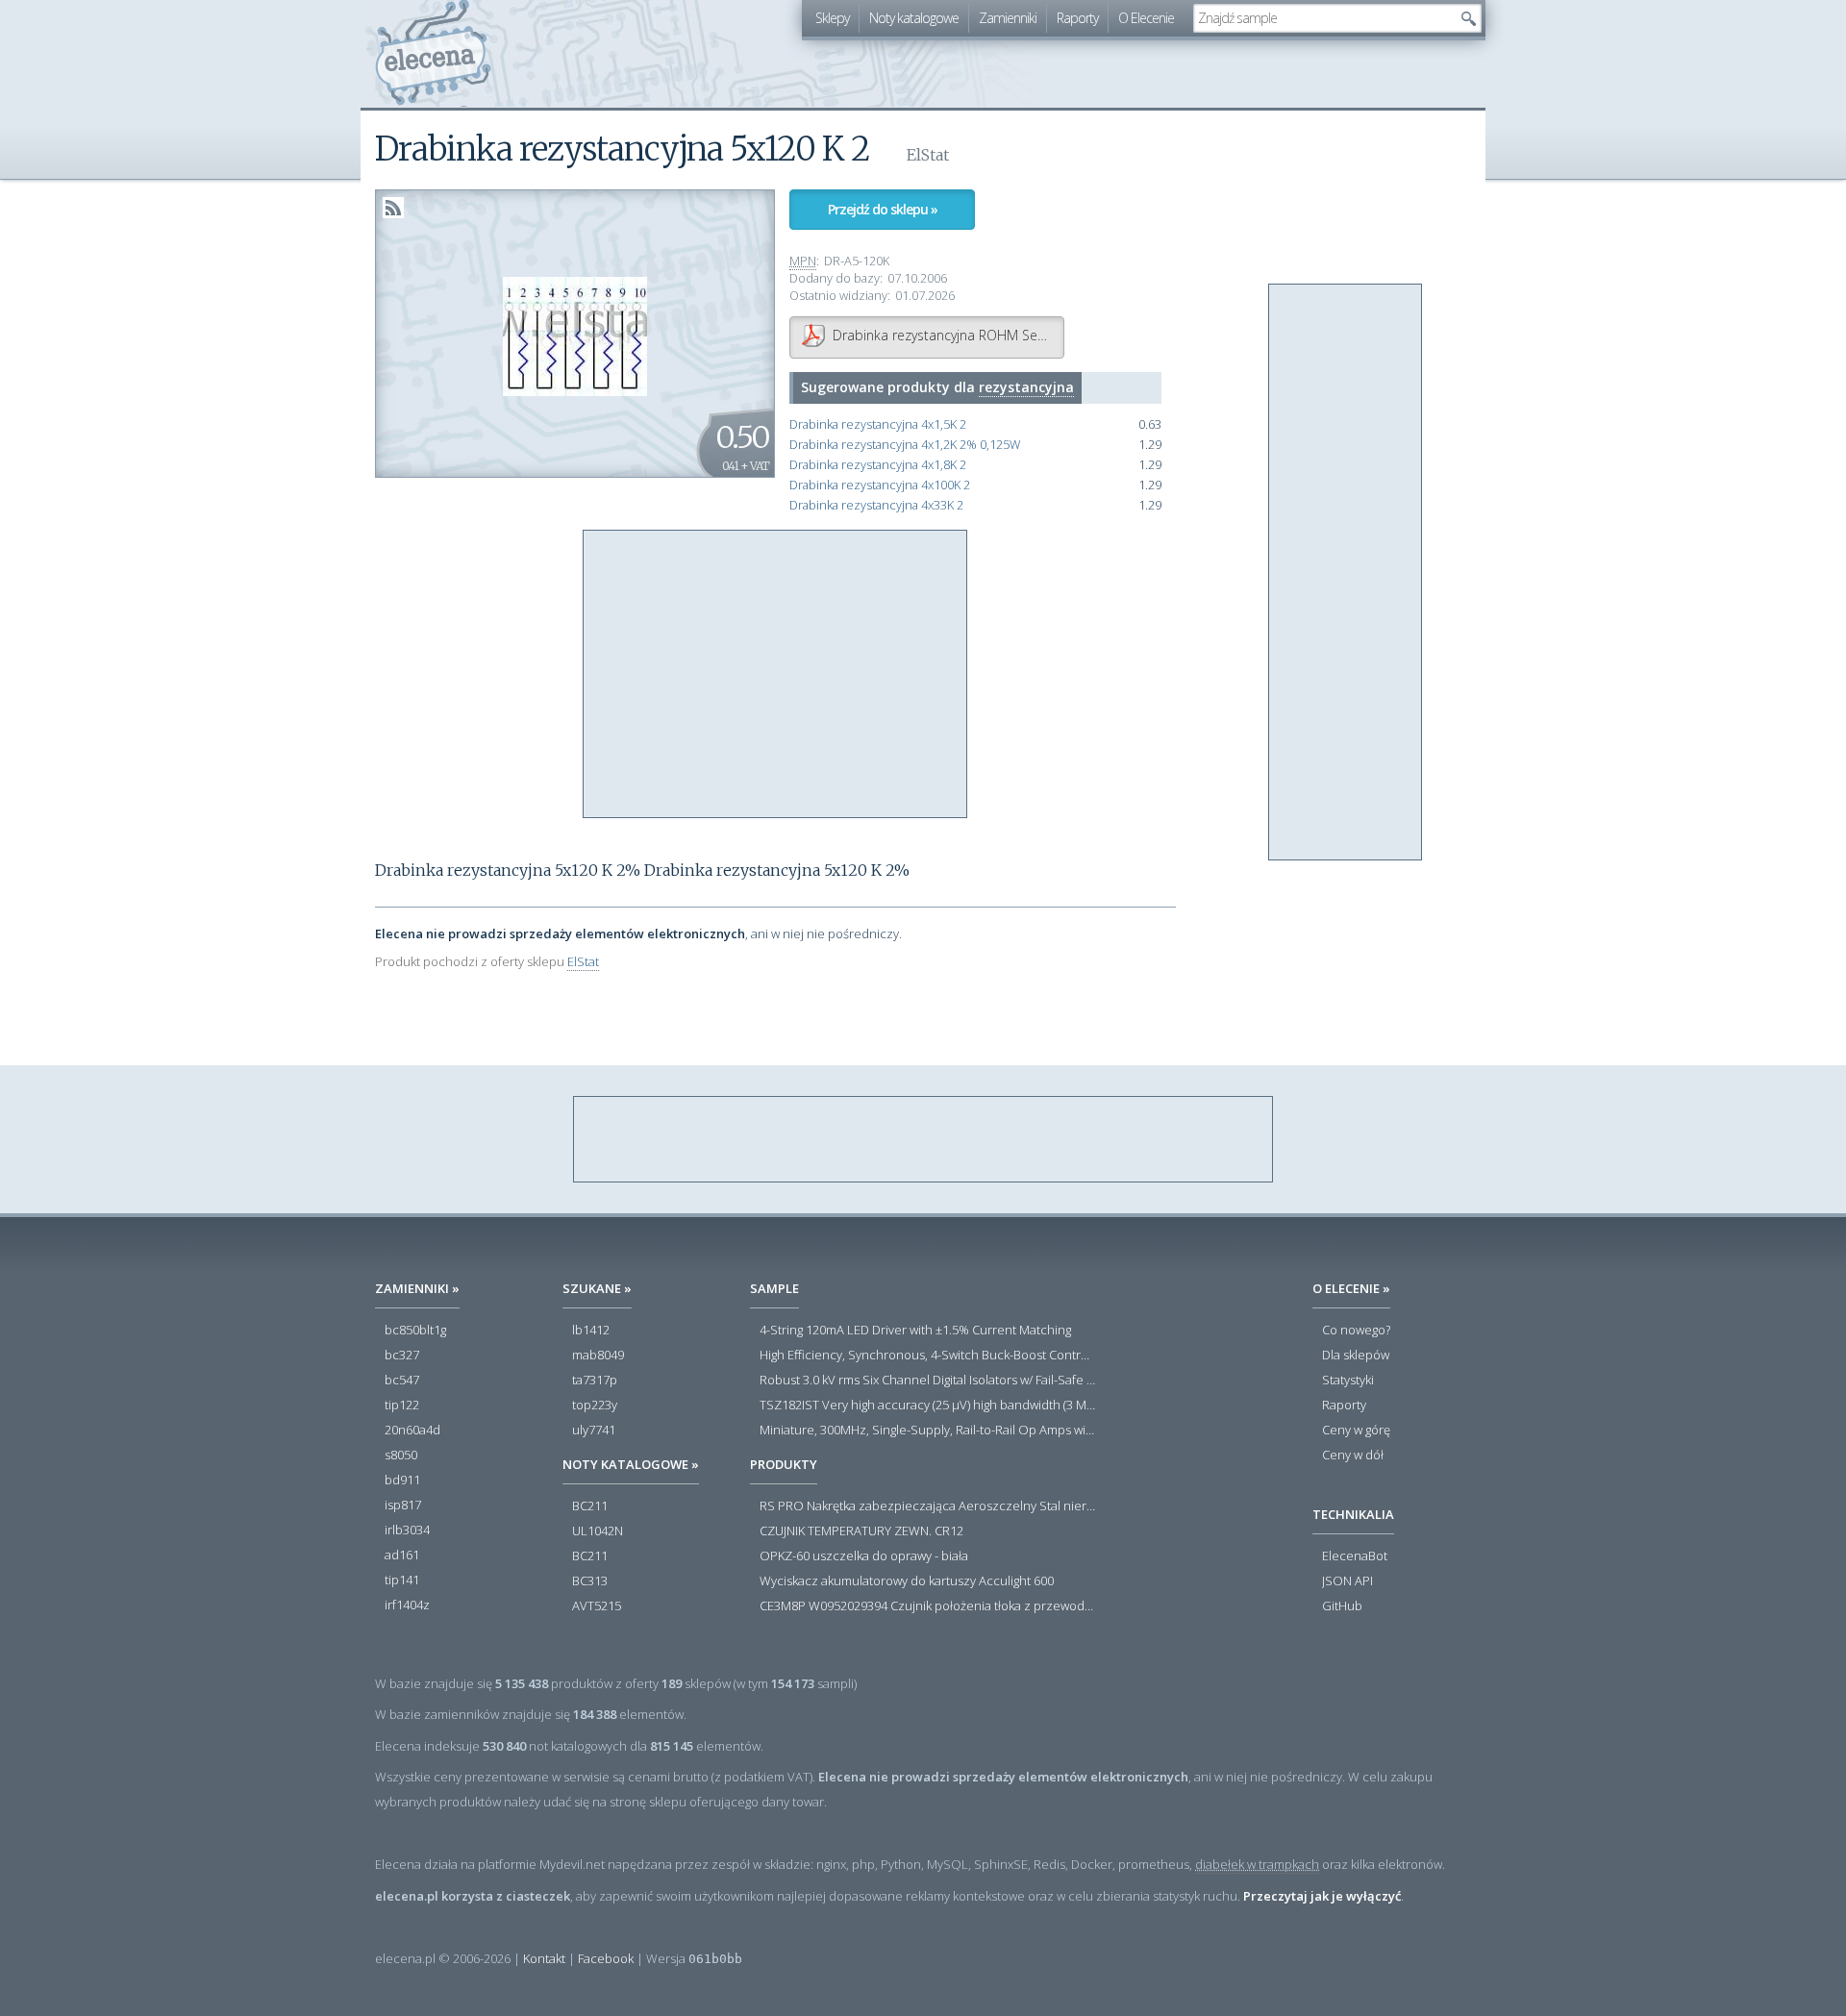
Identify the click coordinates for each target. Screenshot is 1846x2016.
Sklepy (832, 18)
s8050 (401, 1456)
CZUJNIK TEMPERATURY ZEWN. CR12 (861, 1531)
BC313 (590, 1581)
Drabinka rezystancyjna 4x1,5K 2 (878, 424)
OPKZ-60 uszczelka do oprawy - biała (864, 1556)
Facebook (606, 1958)
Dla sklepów (1356, 1356)
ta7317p (595, 1381)
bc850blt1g (415, 1331)
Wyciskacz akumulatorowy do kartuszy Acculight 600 (907, 1581)
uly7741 (594, 1431)
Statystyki (1348, 1381)
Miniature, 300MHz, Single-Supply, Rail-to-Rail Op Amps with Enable (928, 1431)
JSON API (1347, 1581)
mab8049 (598, 1356)
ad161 (402, 1556)
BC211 (590, 1506)
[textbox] (1323, 18)
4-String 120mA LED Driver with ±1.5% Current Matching (915, 1331)
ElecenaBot (1355, 1556)
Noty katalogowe (914, 18)
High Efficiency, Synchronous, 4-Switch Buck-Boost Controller (928, 1356)
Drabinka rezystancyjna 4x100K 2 (880, 485)
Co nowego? (1356, 1331)
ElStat (583, 961)
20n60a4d (412, 1431)
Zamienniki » (417, 1288)
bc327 (402, 1356)
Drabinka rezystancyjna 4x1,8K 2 (878, 465)
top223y (595, 1406)
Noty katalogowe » (631, 1464)
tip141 (402, 1580)
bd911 (402, 1481)
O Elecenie (1146, 18)
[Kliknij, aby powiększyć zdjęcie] (575, 335)
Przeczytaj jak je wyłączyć (1322, 1896)
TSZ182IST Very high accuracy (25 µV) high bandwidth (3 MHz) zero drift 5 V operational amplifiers (928, 1406)
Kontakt (544, 1958)
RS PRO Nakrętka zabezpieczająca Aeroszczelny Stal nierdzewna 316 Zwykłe (928, 1506)
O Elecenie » (1351, 1288)
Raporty (1077, 18)
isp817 (403, 1506)
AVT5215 (597, 1606)
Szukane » (597, 1288)
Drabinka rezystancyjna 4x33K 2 (876, 505)
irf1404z (407, 1605)
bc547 (402, 1381)
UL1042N (598, 1531)
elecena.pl (433, 53)
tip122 (402, 1406)
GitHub (1342, 1606)
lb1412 (591, 1331)
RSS (393, 208)
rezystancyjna (1026, 387)
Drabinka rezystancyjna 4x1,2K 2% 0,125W (905, 445)
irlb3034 (407, 1531)
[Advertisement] (776, 675)
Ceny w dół (1353, 1456)
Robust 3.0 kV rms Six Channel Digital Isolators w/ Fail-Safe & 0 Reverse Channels (928, 1381)
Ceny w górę (1356, 1431)
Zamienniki (1008, 18)
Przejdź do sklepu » (883, 209)
